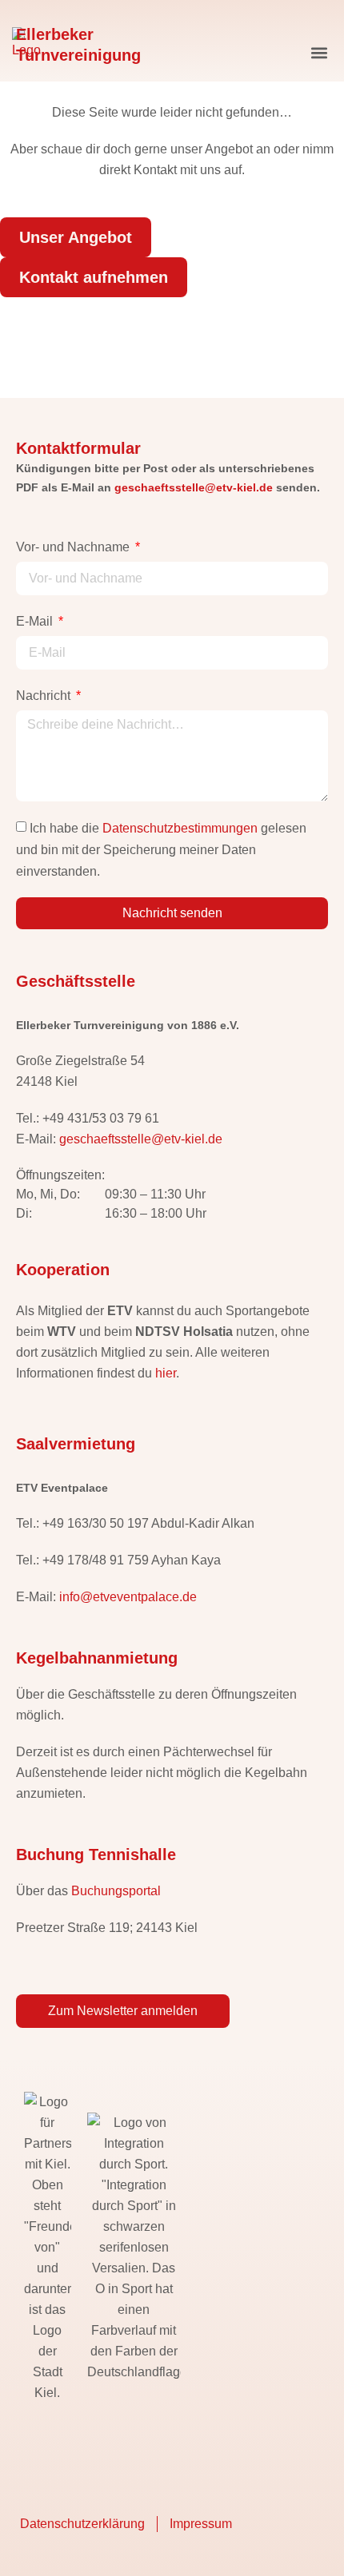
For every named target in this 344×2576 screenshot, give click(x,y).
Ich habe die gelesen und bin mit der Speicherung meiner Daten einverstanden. (161, 850)
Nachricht (45, 696)
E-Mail (36, 621)
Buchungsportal (116, 1891)
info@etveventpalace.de (128, 1597)
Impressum (201, 2524)
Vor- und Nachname (74, 547)
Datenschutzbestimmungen (180, 828)
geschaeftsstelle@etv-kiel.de (194, 487)
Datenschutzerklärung (82, 2524)
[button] (319, 53)
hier (166, 1373)
